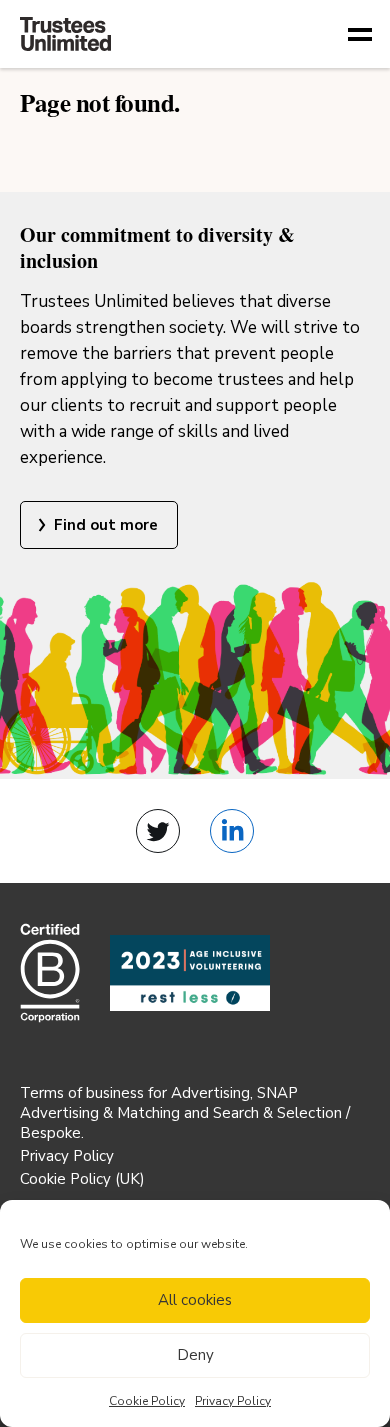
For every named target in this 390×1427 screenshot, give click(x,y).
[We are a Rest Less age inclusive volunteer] (190, 973)
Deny (195, 1355)
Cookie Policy (147, 1401)
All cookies (195, 1300)
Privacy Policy (233, 1401)
